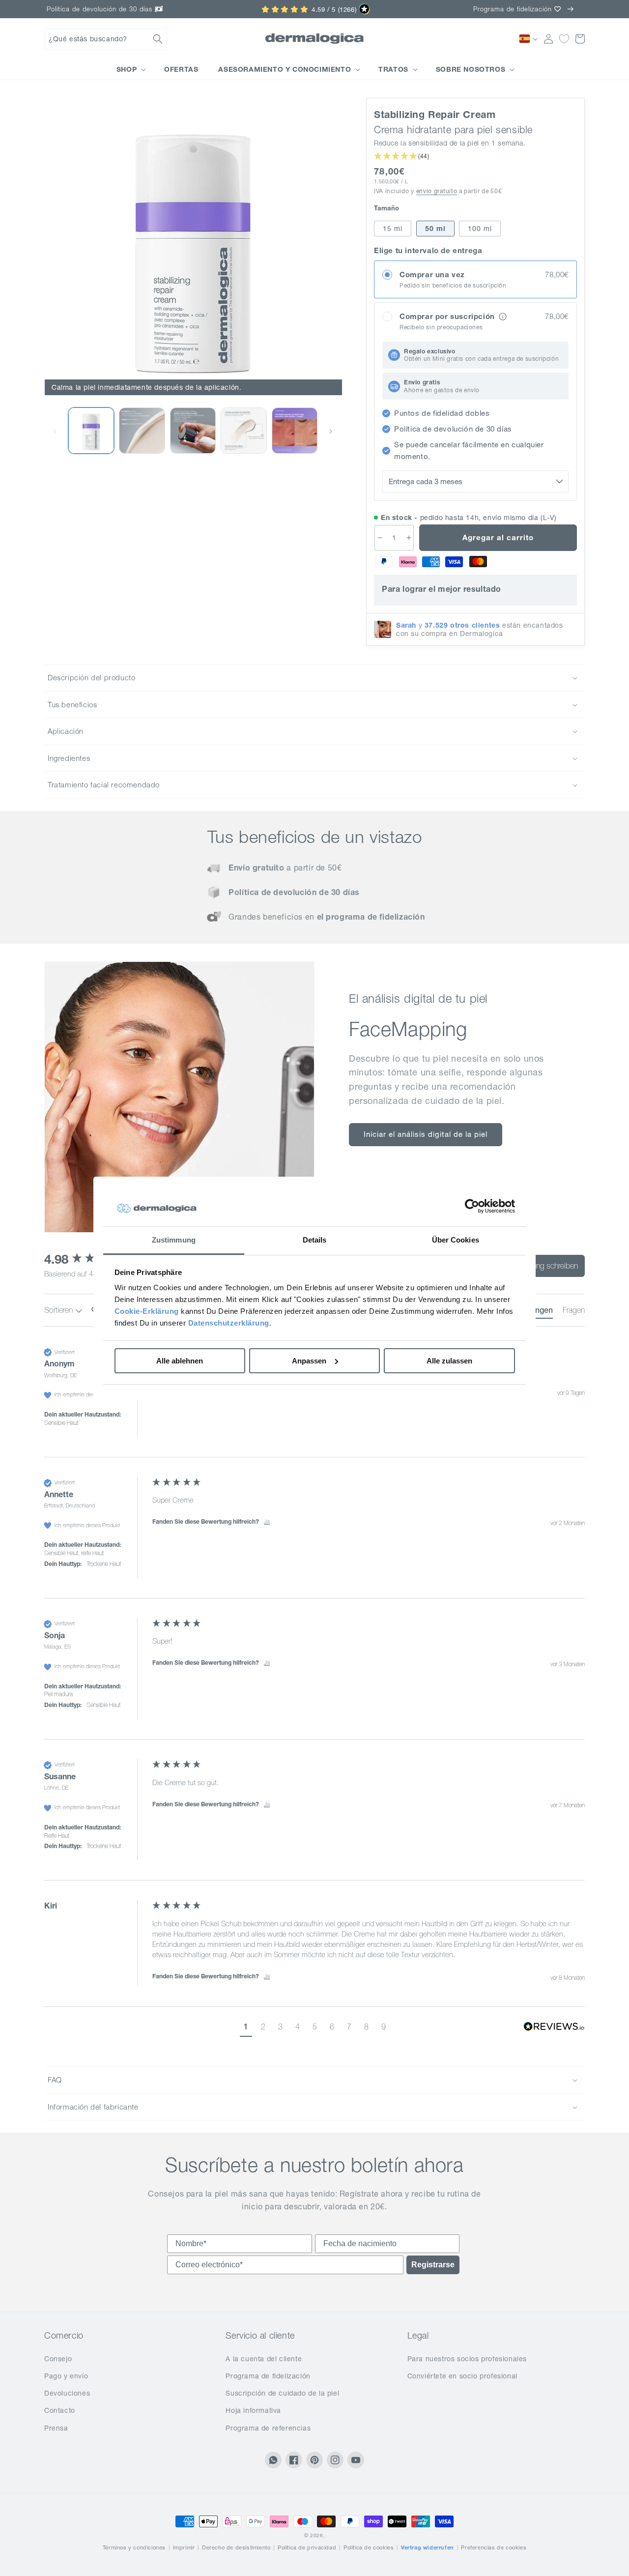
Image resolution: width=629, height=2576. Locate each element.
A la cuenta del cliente (264, 2359)
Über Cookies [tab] (456, 1240)
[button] (106, 39)
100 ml (480, 229)
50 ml (435, 229)
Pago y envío (66, 2376)
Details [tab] (315, 1240)
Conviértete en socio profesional (462, 2376)
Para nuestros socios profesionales (467, 2359)
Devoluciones (67, 2393)
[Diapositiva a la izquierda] (55, 431)
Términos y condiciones (134, 2547)
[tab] (574, 1312)
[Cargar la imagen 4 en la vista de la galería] (243, 430)
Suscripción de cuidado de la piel (282, 2393)
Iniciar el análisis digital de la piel (426, 1134)
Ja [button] (267, 1521)
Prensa (56, 2428)
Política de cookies (369, 2547)
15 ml (393, 229)
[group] (314, 1402)
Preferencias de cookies (494, 2547)
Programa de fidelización (268, 2376)
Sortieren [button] (59, 1310)
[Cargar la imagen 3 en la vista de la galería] (193, 430)
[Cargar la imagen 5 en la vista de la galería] (295, 430)
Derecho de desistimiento (236, 2547)
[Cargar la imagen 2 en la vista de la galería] (91, 430)
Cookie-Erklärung (147, 1311)
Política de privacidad (307, 2547)
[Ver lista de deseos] (564, 39)
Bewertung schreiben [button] (544, 1266)
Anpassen (309, 1361)
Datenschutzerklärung (229, 1323)
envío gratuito (437, 191)
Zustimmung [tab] (174, 1240)
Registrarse (433, 2265)
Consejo (58, 2359)
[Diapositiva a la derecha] (331, 431)
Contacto (60, 2410)
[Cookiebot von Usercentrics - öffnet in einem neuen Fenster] (472, 1207)
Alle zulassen (449, 1361)
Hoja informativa (253, 2410)
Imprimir (184, 2547)
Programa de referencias (268, 2428)
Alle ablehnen (180, 1361)
